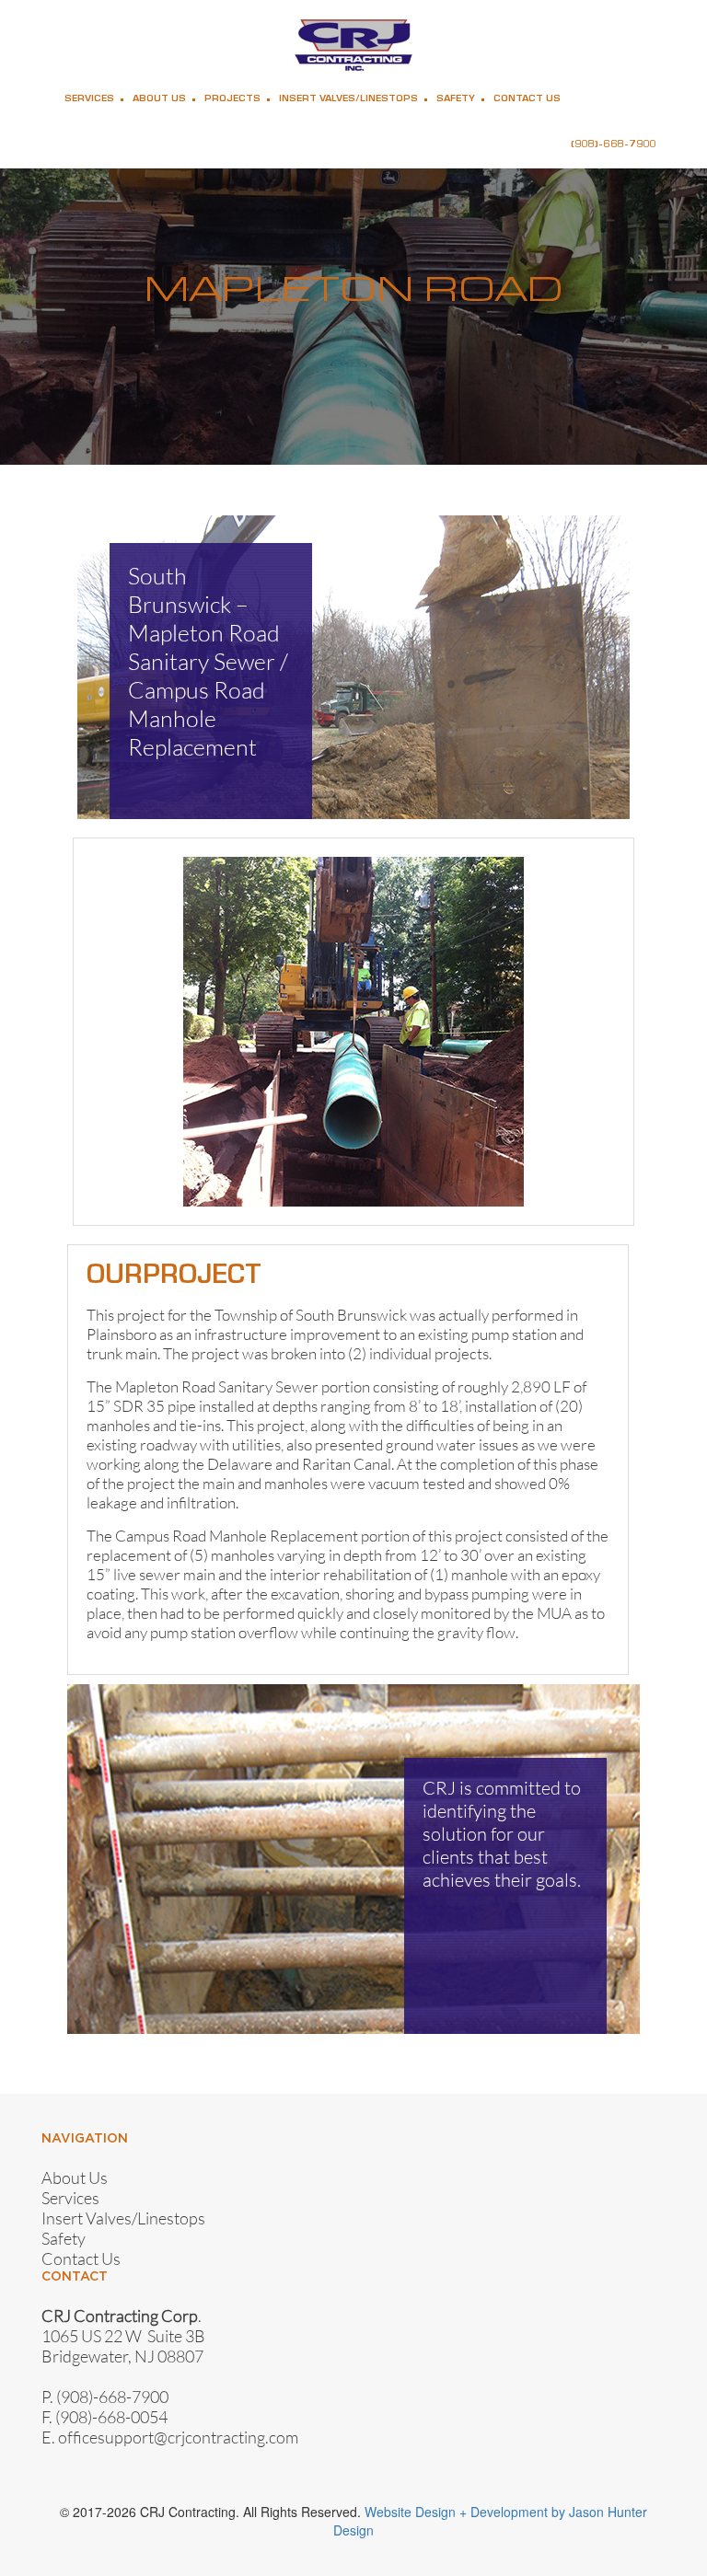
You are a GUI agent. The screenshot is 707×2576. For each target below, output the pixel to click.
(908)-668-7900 (614, 145)
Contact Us (527, 99)
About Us (159, 99)
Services (89, 99)
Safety (456, 99)
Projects (232, 99)
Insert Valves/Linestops (348, 99)
